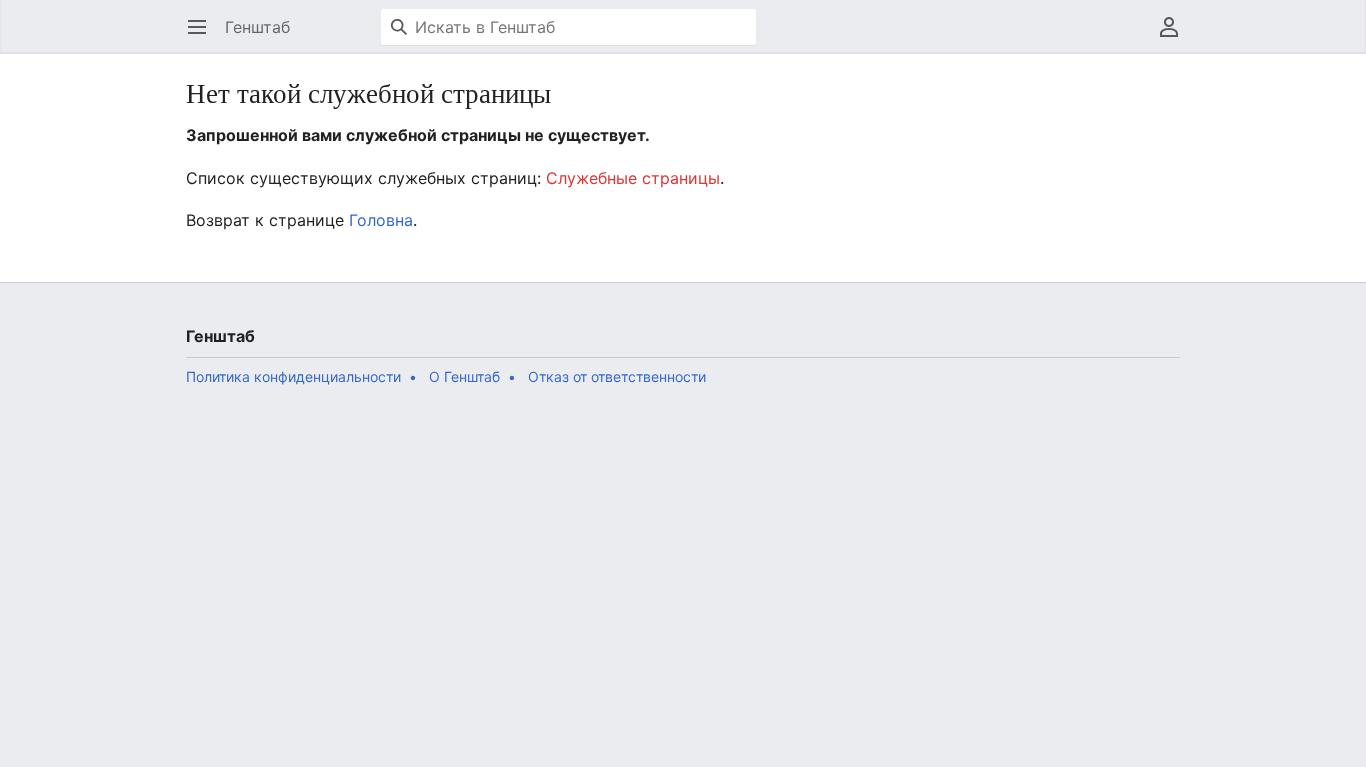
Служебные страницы (633, 178)
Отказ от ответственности (617, 376)
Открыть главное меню (203, 37)
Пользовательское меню (1175, 37)
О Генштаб (464, 376)
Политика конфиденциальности (293, 376)
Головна (381, 220)
